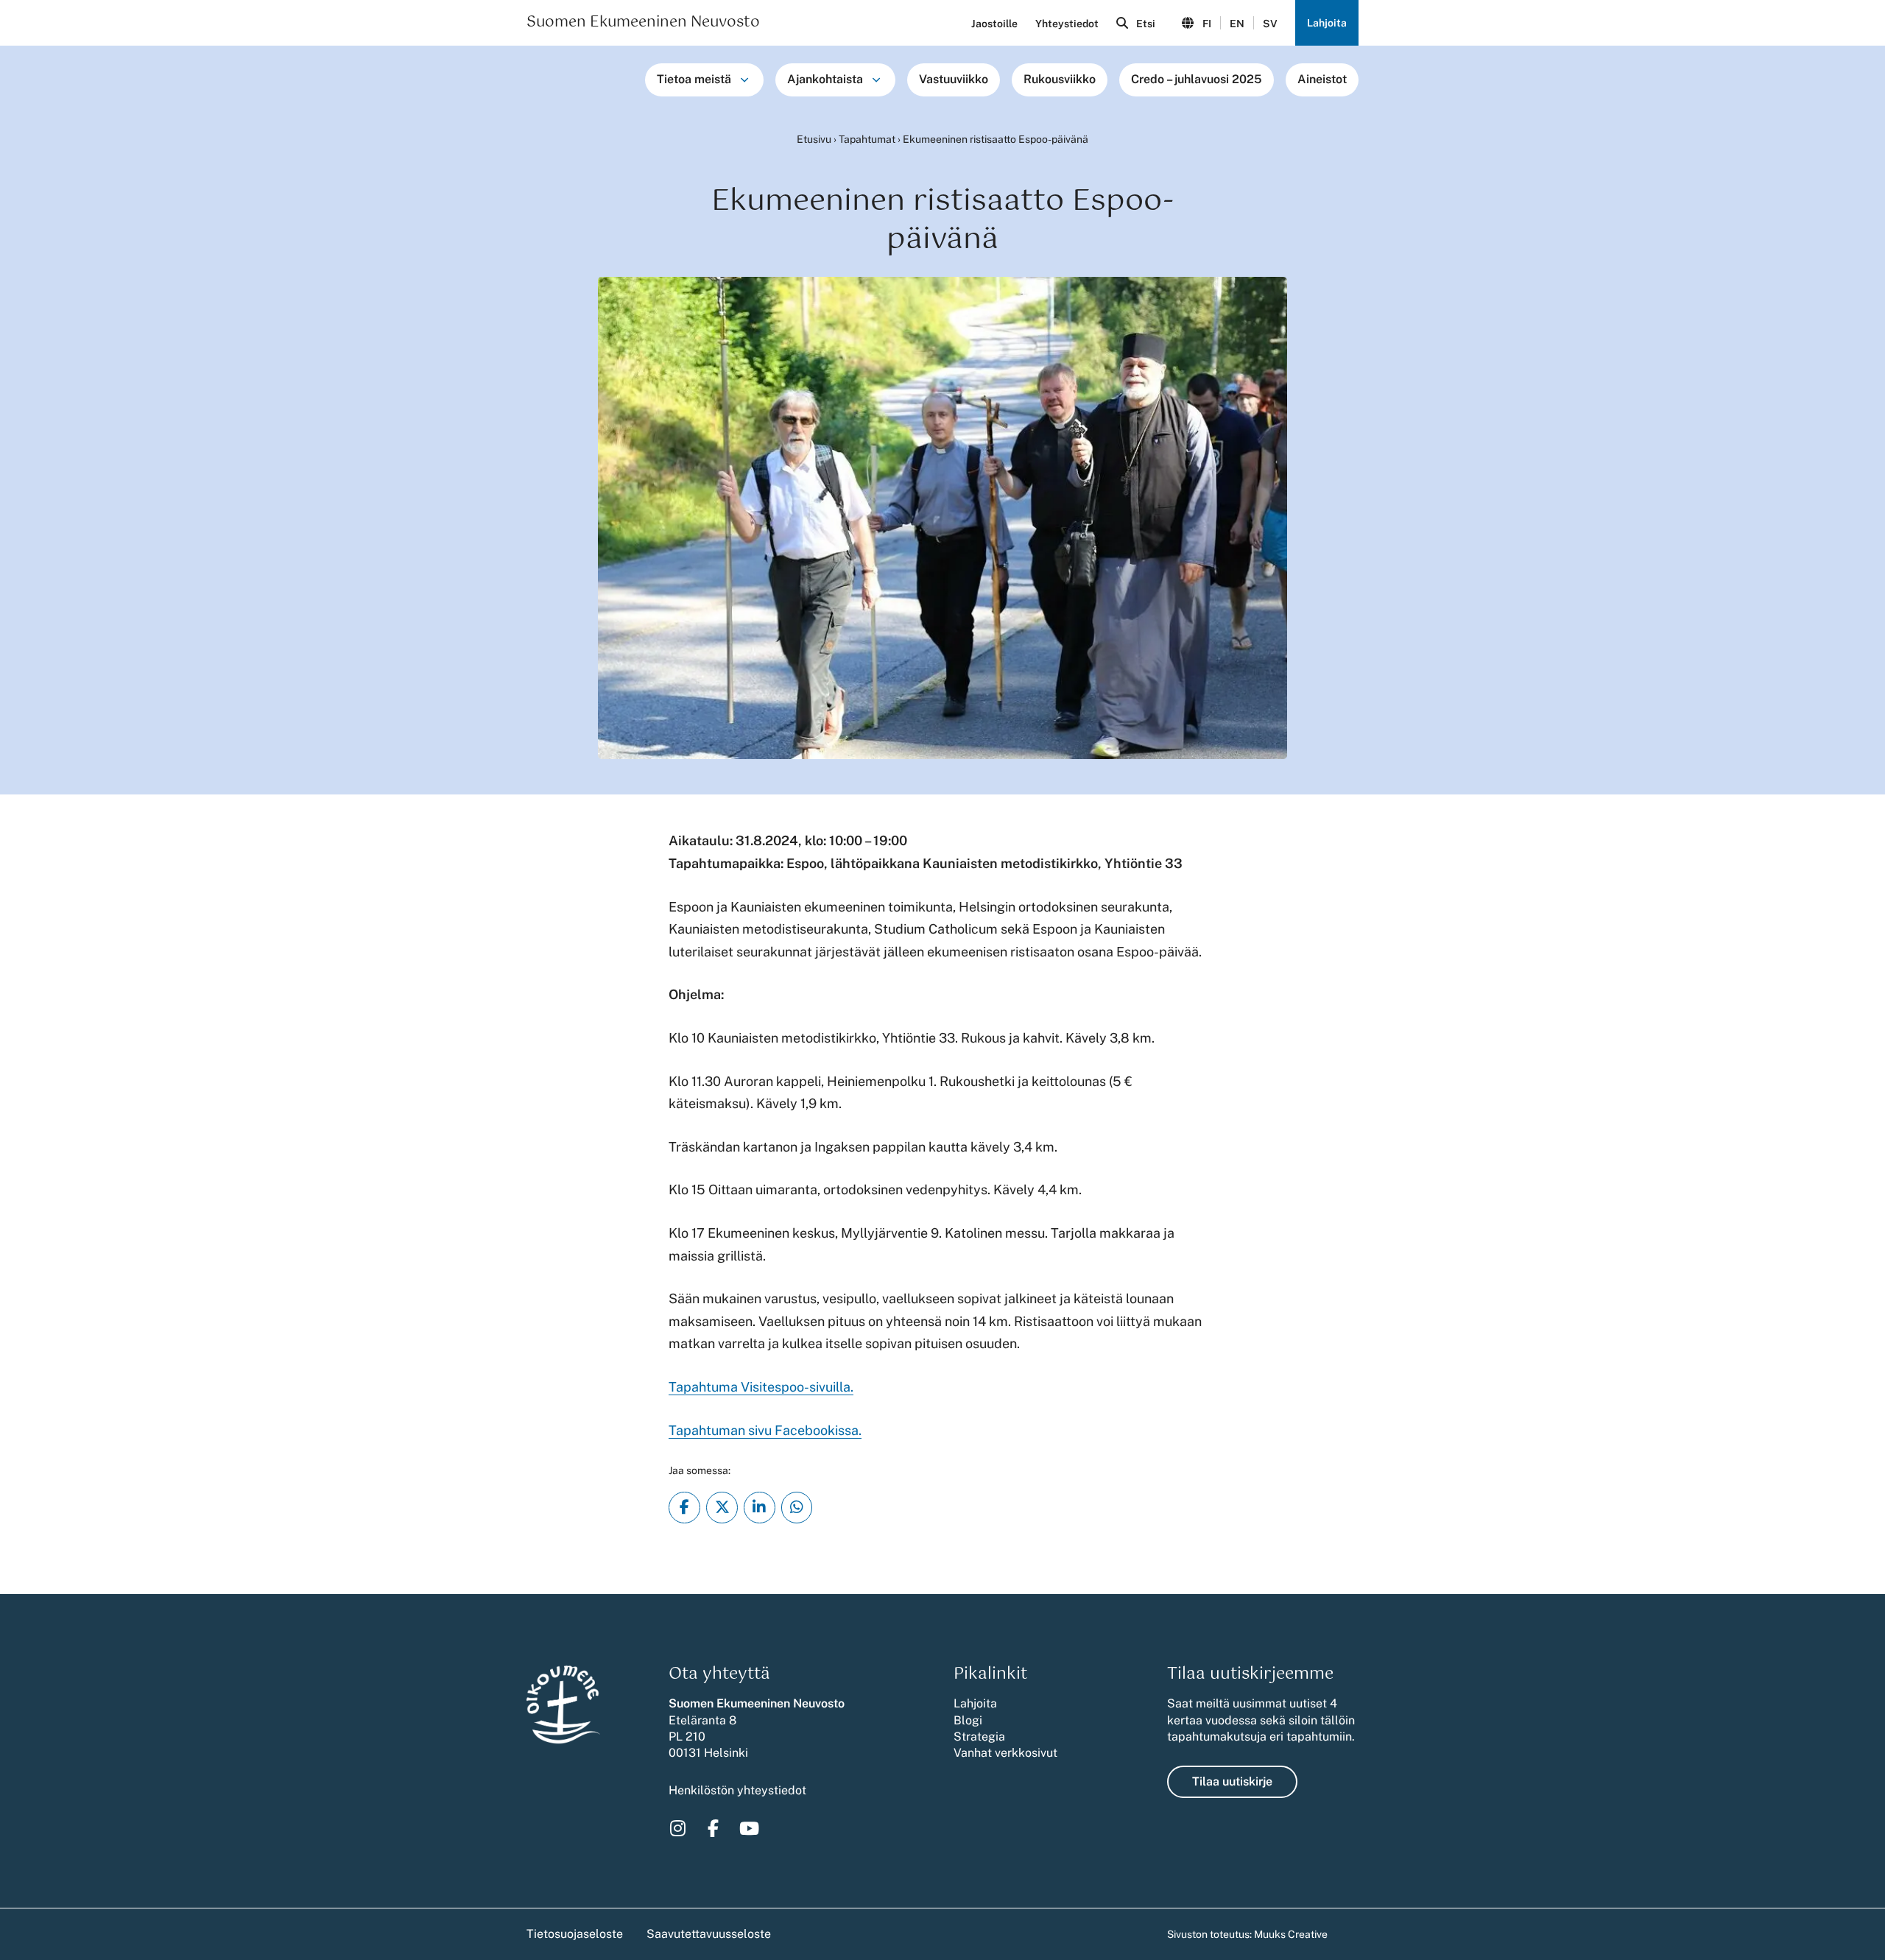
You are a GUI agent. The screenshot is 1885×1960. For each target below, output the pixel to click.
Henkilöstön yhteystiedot (737, 1790)
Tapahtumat (867, 139)
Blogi (968, 1720)
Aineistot (1322, 79)
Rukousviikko (1060, 79)
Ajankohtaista (825, 79)
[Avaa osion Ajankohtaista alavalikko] (876, 80)
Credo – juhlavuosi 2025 (1197, 79)
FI (1207, 24)
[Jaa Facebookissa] (684, 1508)
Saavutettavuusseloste (709, 1934)
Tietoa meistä (694, 79)
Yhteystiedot (1067, 24)
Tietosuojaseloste (575, 1934)
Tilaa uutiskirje (1232, 1781)
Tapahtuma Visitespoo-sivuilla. (761, 1387)
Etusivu (814, 139)
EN (1237, 24)
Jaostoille (994, 24)
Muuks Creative (1291, 1934)
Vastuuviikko (954, 79)
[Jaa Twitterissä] (722, 1508)
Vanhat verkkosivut (1005, 1753)
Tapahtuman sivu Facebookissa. (765, 1430)
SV (1270, 24)
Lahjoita (1327, 23)
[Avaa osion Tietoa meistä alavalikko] (744, 80)
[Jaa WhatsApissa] (797, 1508)
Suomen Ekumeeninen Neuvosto (643, 23)
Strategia (979, 1737)
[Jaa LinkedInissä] (760, 1508)
